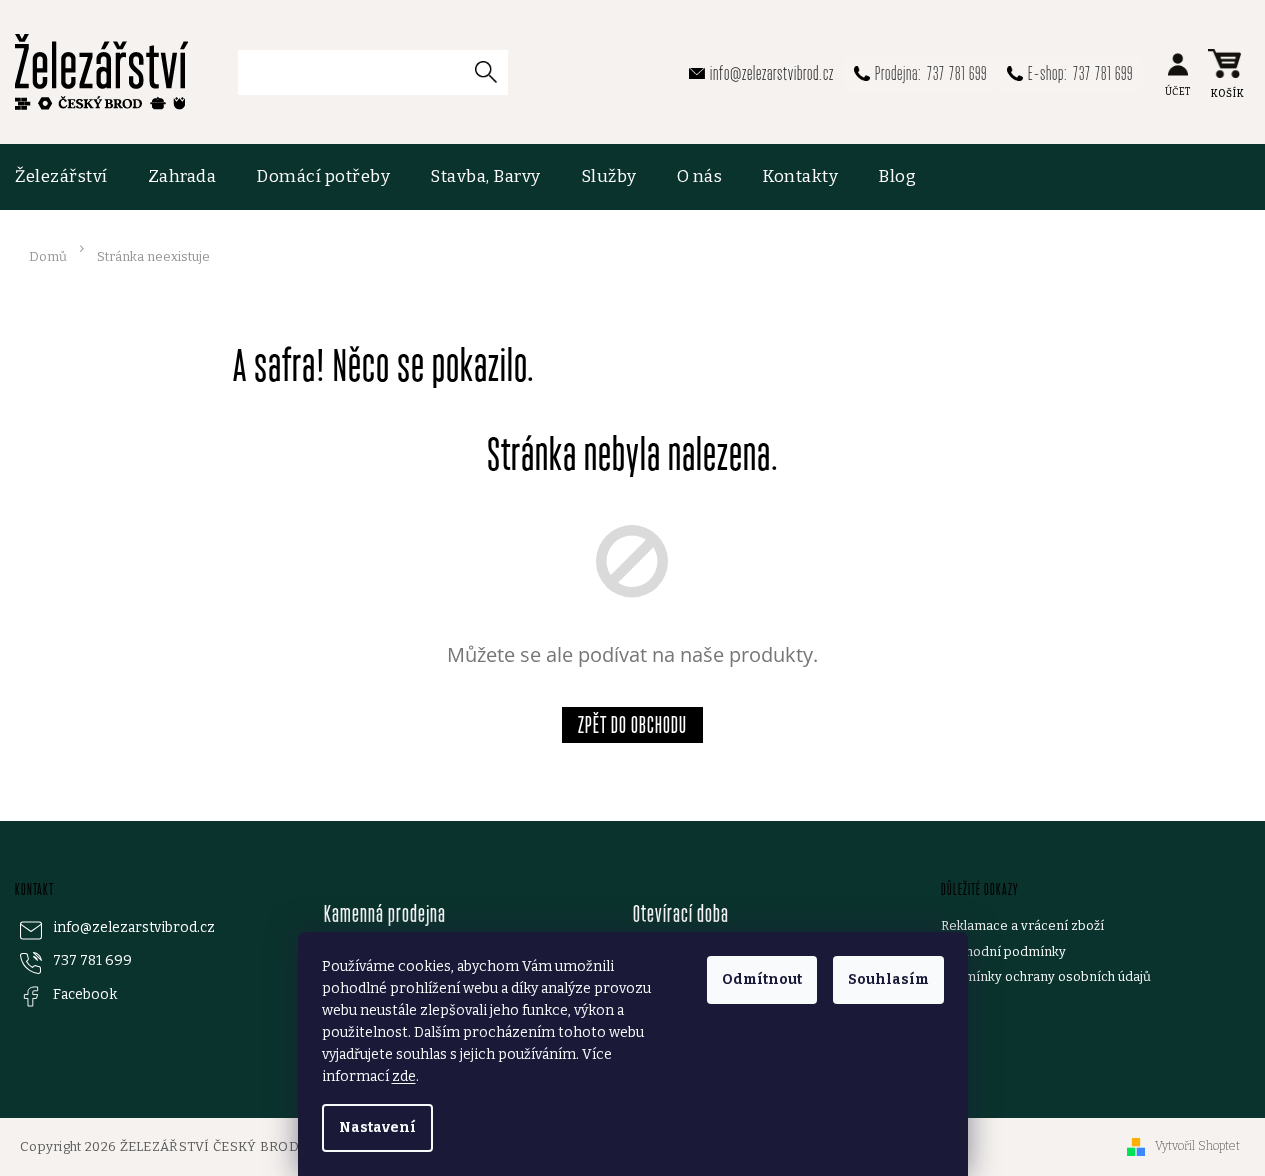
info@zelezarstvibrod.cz (134, 927)
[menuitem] (71, 177)
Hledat (493, 71)
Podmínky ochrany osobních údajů (1046, 976)
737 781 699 (92, 960)
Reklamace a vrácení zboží (1022, 925)
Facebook (85, 994)
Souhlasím (888, 979)
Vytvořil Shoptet (1197, 1146)
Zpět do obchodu (632, 724)
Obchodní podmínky (1003, 951)
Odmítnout (762, 979)
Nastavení (377, 1127)
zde (404, 1076)
